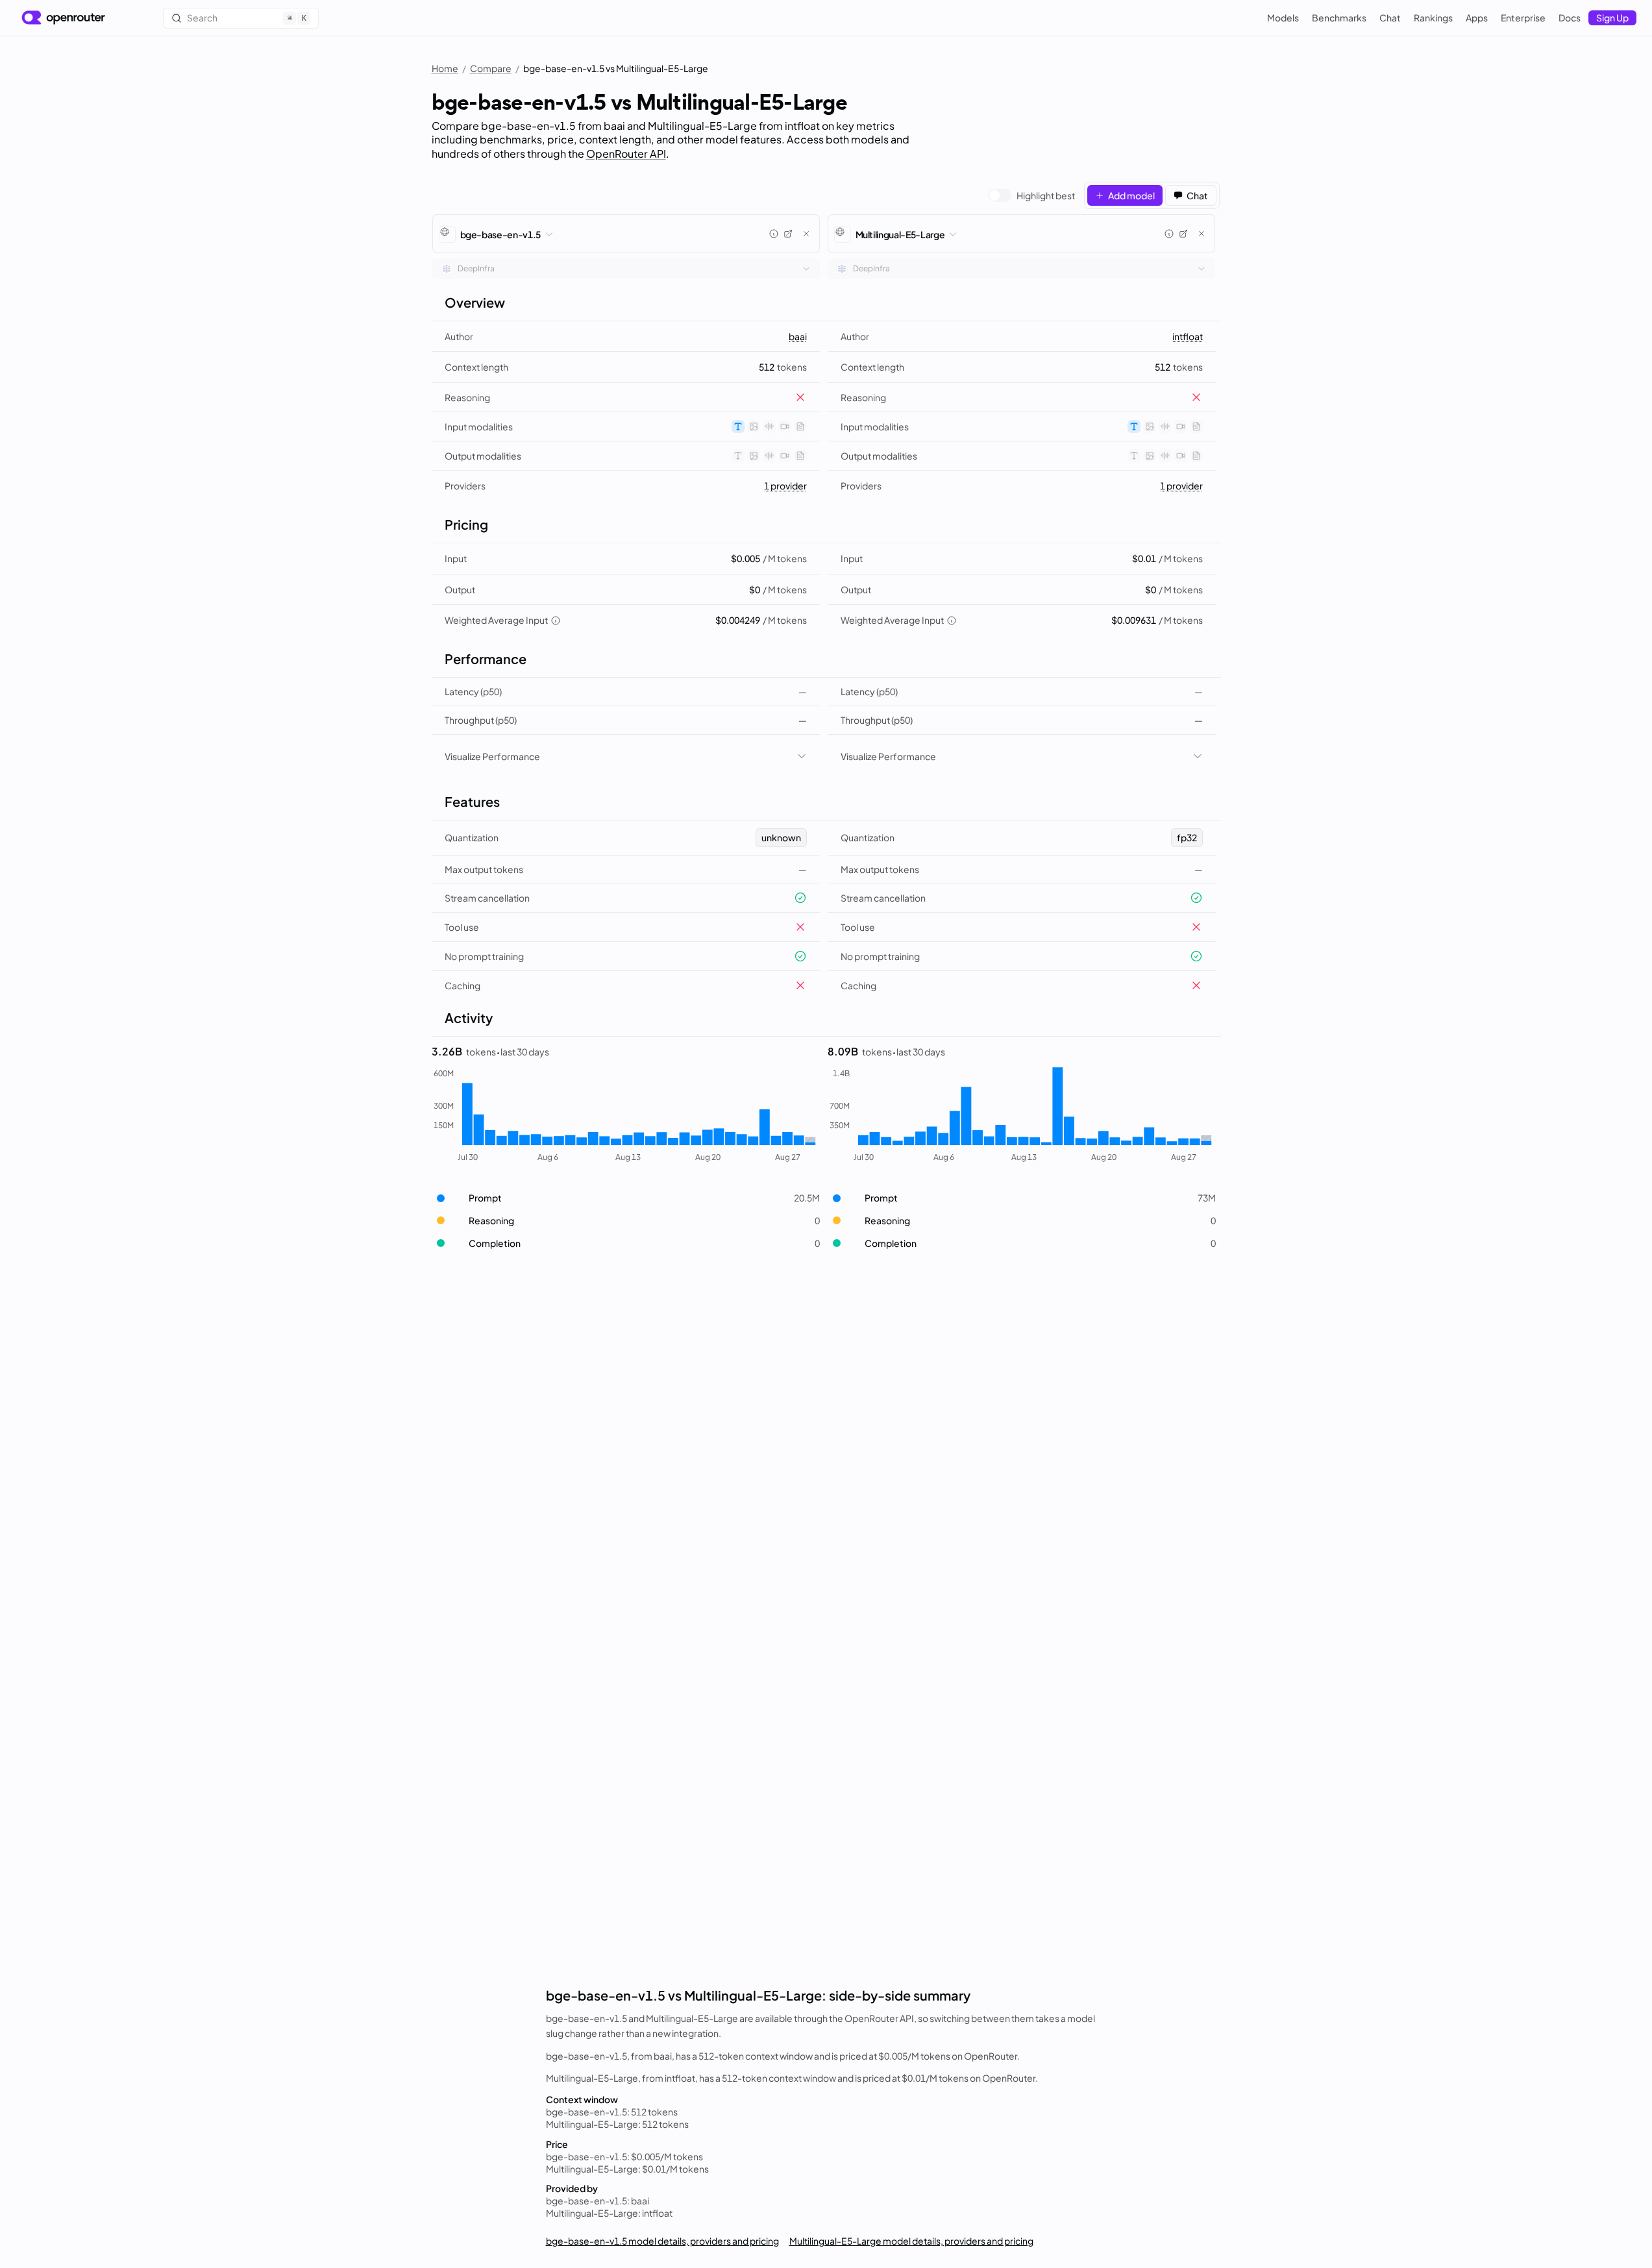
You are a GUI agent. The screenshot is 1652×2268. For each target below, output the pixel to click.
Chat (1390, 18)
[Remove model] (806, 234)
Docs (1570, 18)
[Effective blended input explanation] (556, 621)
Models (1283, 18)
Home (445, 68)
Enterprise (1523, 18)
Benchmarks (1339, 18)
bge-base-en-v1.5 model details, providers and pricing (662, 2241)
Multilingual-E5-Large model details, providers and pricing (911, 2241)
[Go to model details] (788, 234)
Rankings (1433, 18)
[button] (626, 1198)
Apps (1477, 18)
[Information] (774, 234)
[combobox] (626, 269)
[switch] (1031, 195)
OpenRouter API (626, 154)
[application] (626, 1116)
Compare (491, 68)
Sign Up (1612, 18)
